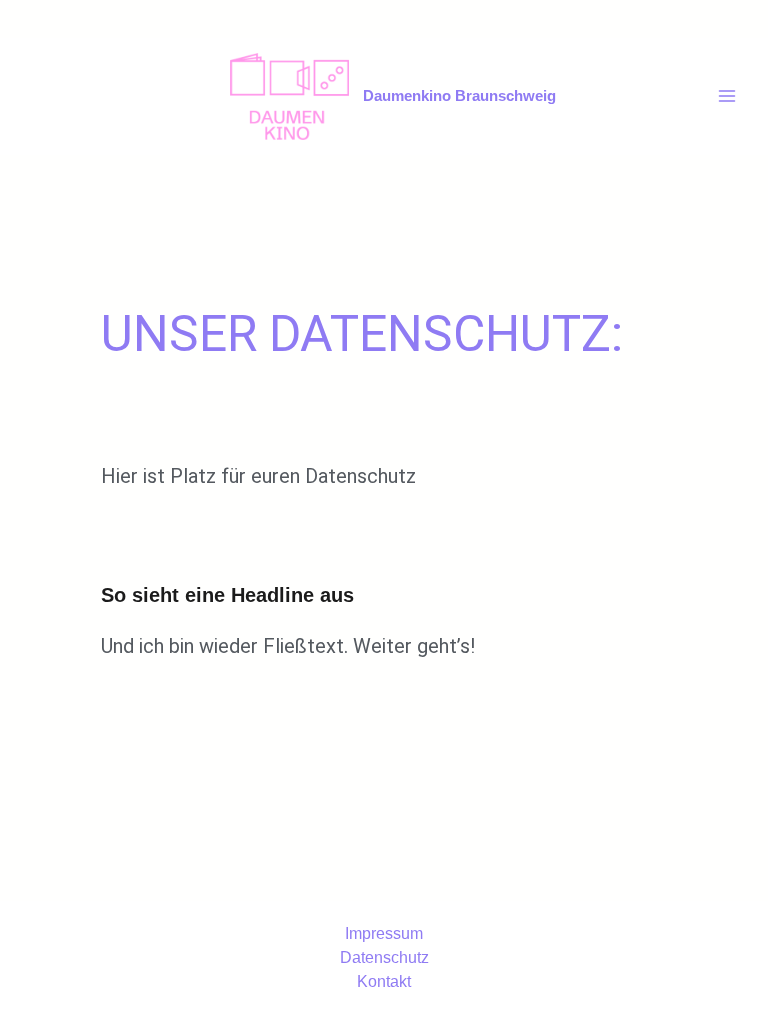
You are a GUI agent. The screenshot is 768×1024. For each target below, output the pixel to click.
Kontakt (384, 981)
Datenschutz (384, 957)
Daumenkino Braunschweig (459, 96)
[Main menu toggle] (727, 96)
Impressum (384, 933)
